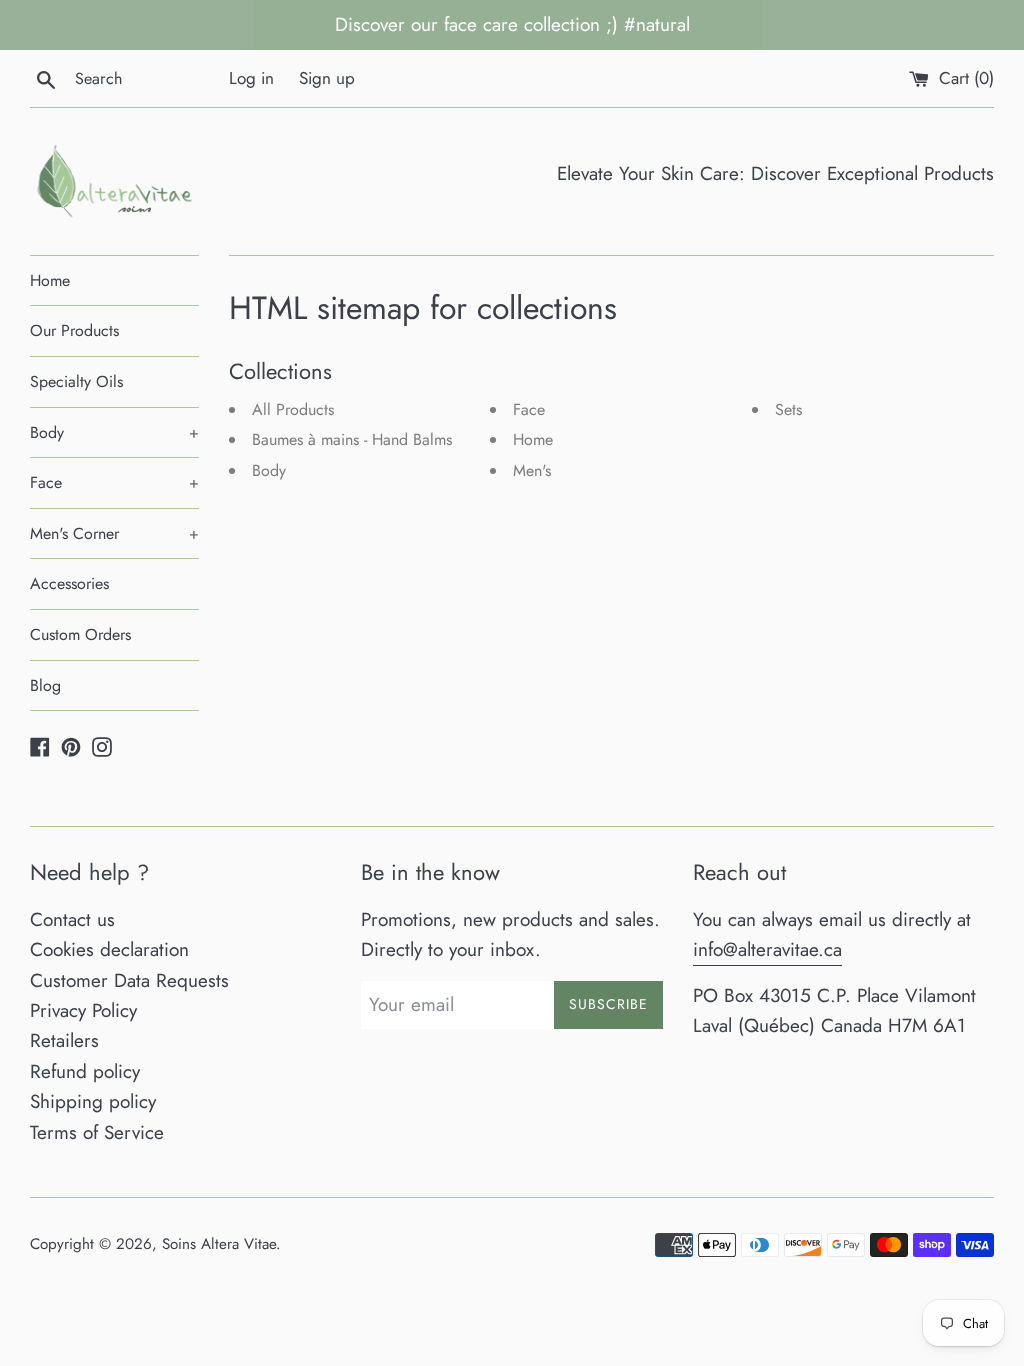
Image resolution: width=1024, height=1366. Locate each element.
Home (50, 280)
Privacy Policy (83, 1010)
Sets (788, 409)
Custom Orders (80, 634)
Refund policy (85, 1071)
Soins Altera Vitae (219, 1244)
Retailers (64, 1040)
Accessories (69, 583)
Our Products (74, 330)
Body (114, 432)
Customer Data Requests (129, 980)
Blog (45, 685)
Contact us (72, 919)
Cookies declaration (109, 949)
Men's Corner (114, 533)
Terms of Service (97, 1132)
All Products (293, 409)
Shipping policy (93, 1101)
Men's (532, 470)
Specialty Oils (76, 381)
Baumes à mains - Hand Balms (352, 439)
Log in (251, 78)
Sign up (327, 78)
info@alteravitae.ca (767, 949)
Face (114, 482)
